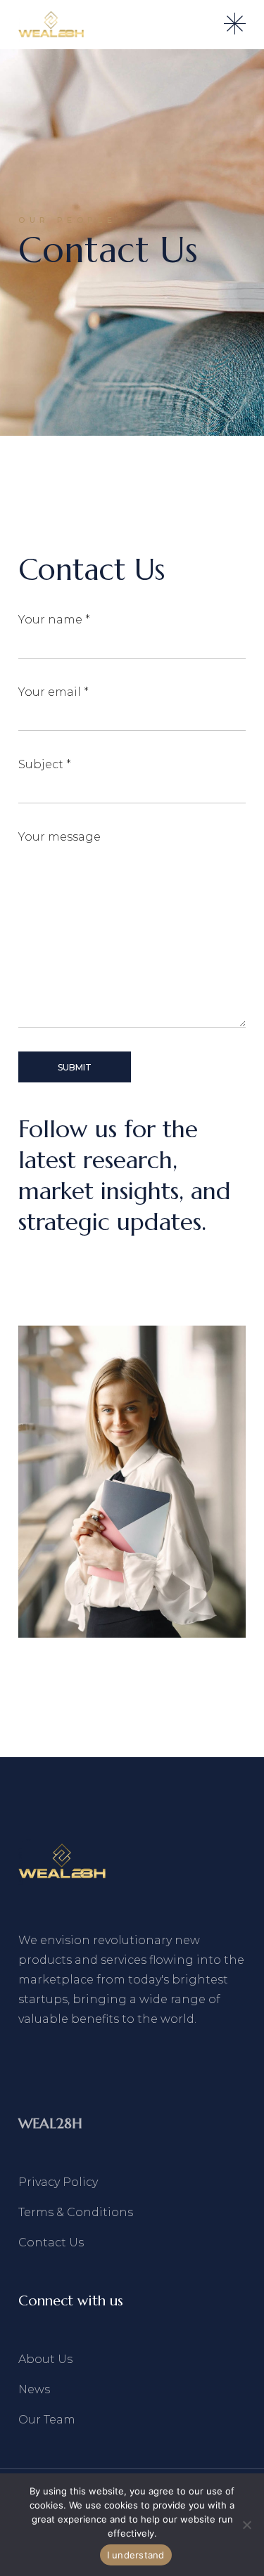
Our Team (47, 2420)
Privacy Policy (58, 2182)
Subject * (45, 764)
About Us (45, 2359)
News (34, 2389)
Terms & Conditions (76, 2212)
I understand (136, 2555)
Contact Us (51, 2242)
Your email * (54, 692)
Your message (59, 837)
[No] (246, 2525)
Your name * (54, 620)
